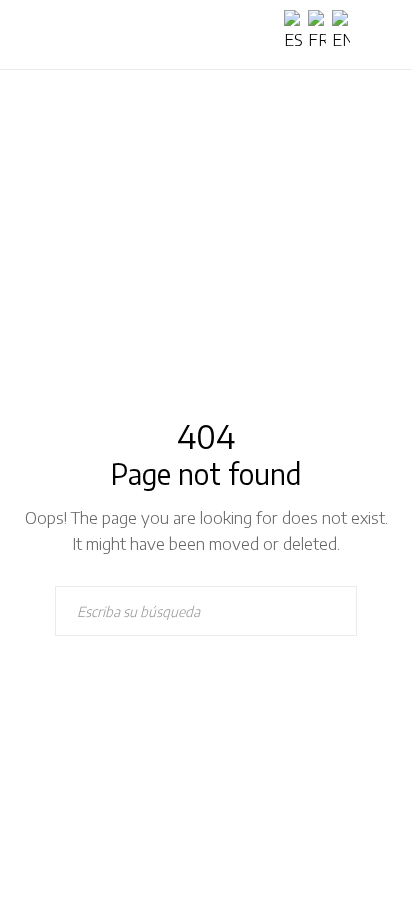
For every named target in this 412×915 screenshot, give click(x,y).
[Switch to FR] (320, 32)
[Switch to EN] (344, 32)
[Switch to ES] (296, 32)
